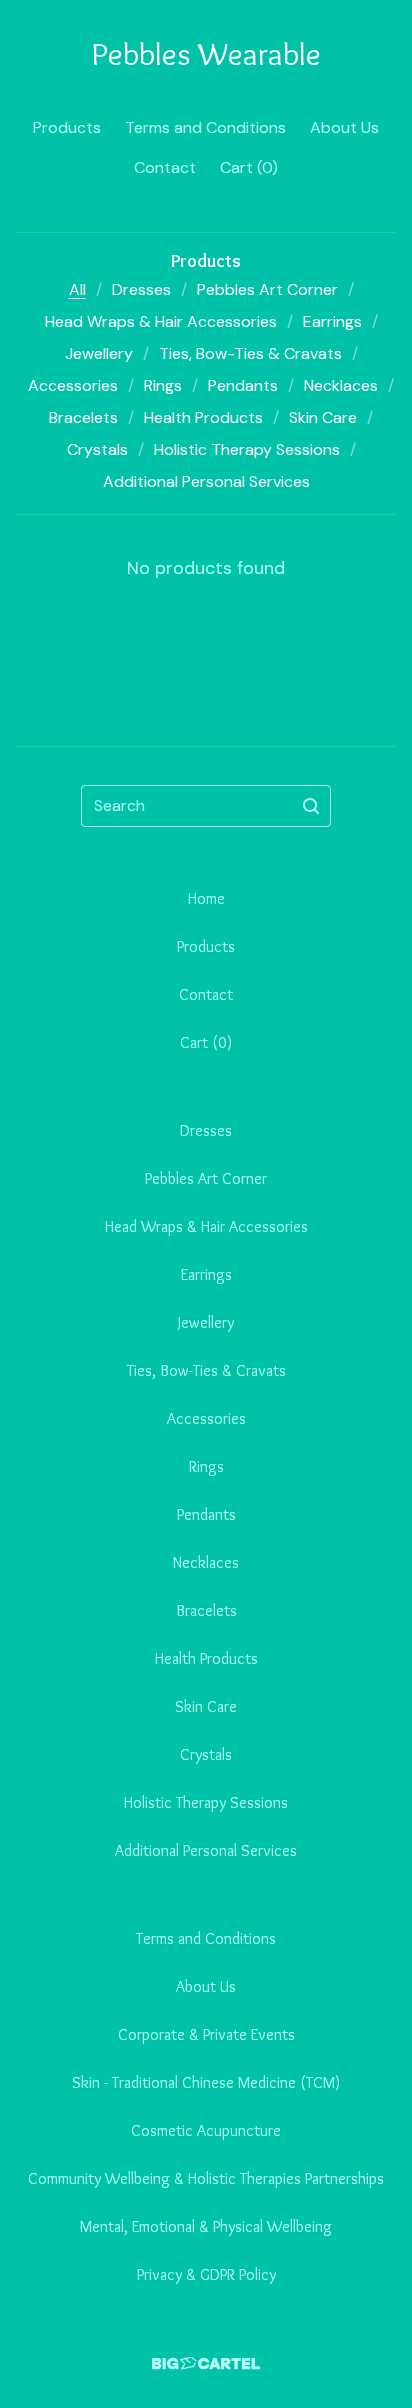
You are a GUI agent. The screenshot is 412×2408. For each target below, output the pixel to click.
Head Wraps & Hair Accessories (161, 321)
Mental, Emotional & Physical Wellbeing (206, 2226)
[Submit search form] (311, 806)
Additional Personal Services (206, 481)
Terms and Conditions (205, 127)
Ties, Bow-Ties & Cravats (250, 353)
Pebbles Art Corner (267, 289)
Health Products (203, 417)
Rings (163, 385)
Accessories (73, 385)
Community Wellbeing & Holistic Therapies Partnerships (206, 2178)
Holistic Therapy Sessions (247, 449)
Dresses (141, 289)
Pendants (243, 385)
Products (67, 127)
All (77, 289)
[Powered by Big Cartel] (206, 2363)
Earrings (332, 321)
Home (206, 898)
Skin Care (323, 417)
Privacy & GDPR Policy (206, 2274)
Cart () (249, 167)
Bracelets (83, 417)
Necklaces (341, 385)
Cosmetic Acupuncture (206, 2130)
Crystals (97, 449)
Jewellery (99, 353)
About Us (344, 127)
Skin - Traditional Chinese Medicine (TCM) (206, 2082)
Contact (165, 167)
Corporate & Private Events (206, 2034)
